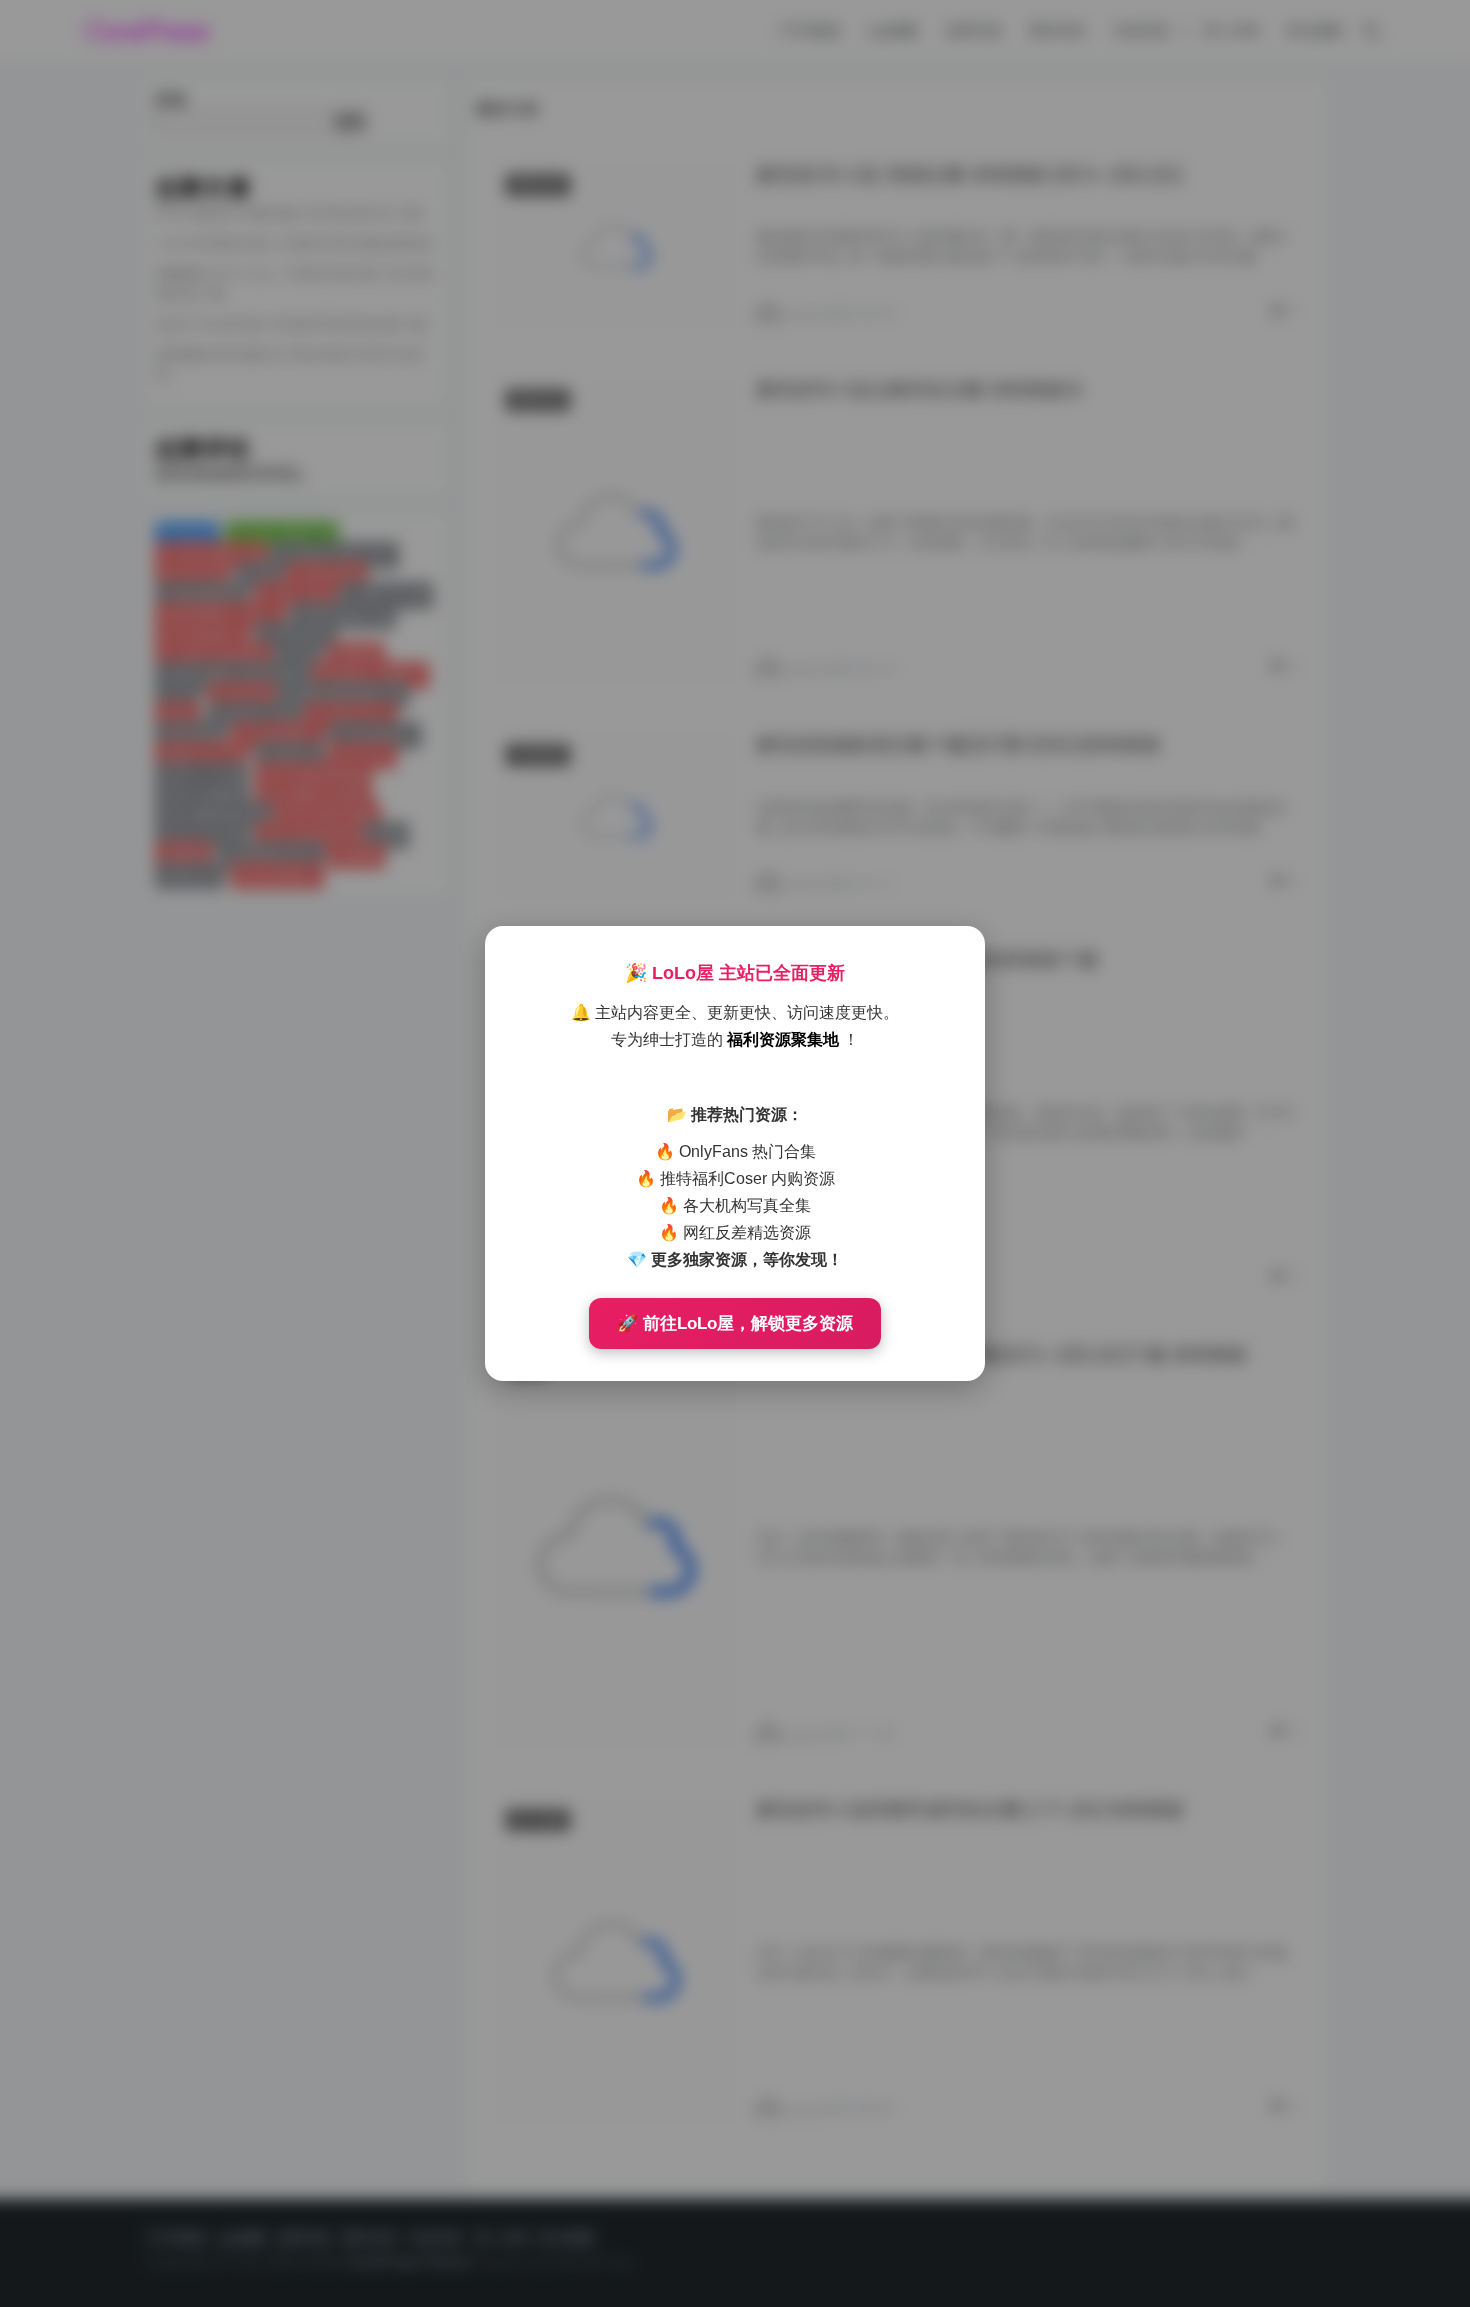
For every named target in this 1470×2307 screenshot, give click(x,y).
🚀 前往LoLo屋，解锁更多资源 (735, 1323)
